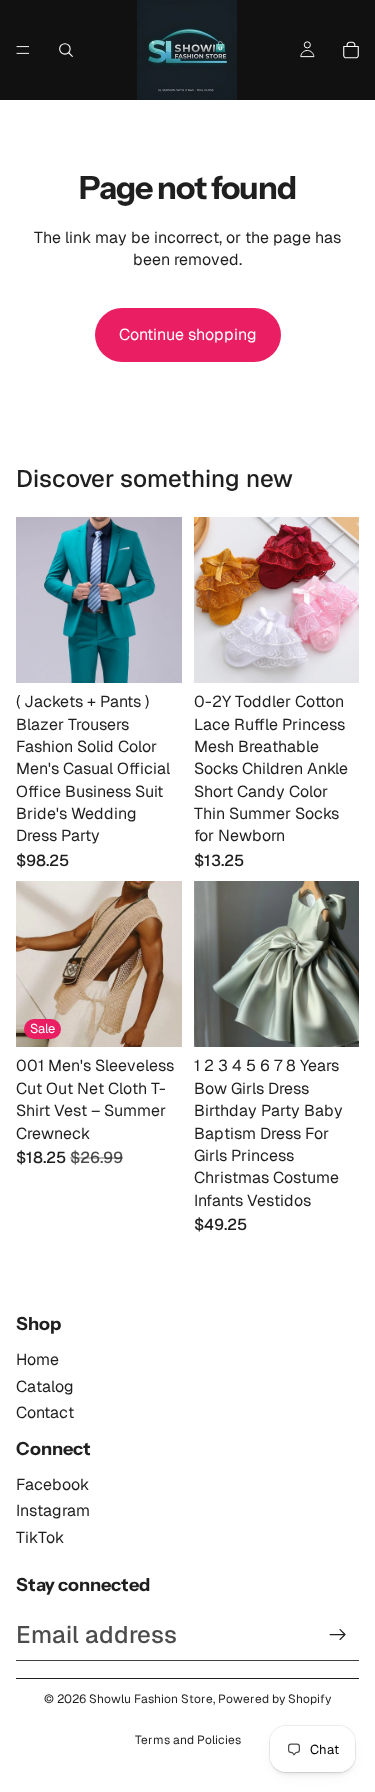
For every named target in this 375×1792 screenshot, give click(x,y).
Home (37, 1359)
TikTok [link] (40, 1537)
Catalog (45, 1386)
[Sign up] (338, 1635)
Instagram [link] (53, 1510)
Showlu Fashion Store (151, 1699)
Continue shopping (188, 334)
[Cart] (351, 50)
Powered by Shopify (274, 1699)
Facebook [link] (52, 1484)
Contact (45, 1412)
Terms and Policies (188, 1740)
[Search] (66, 50)
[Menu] (23, 50)
